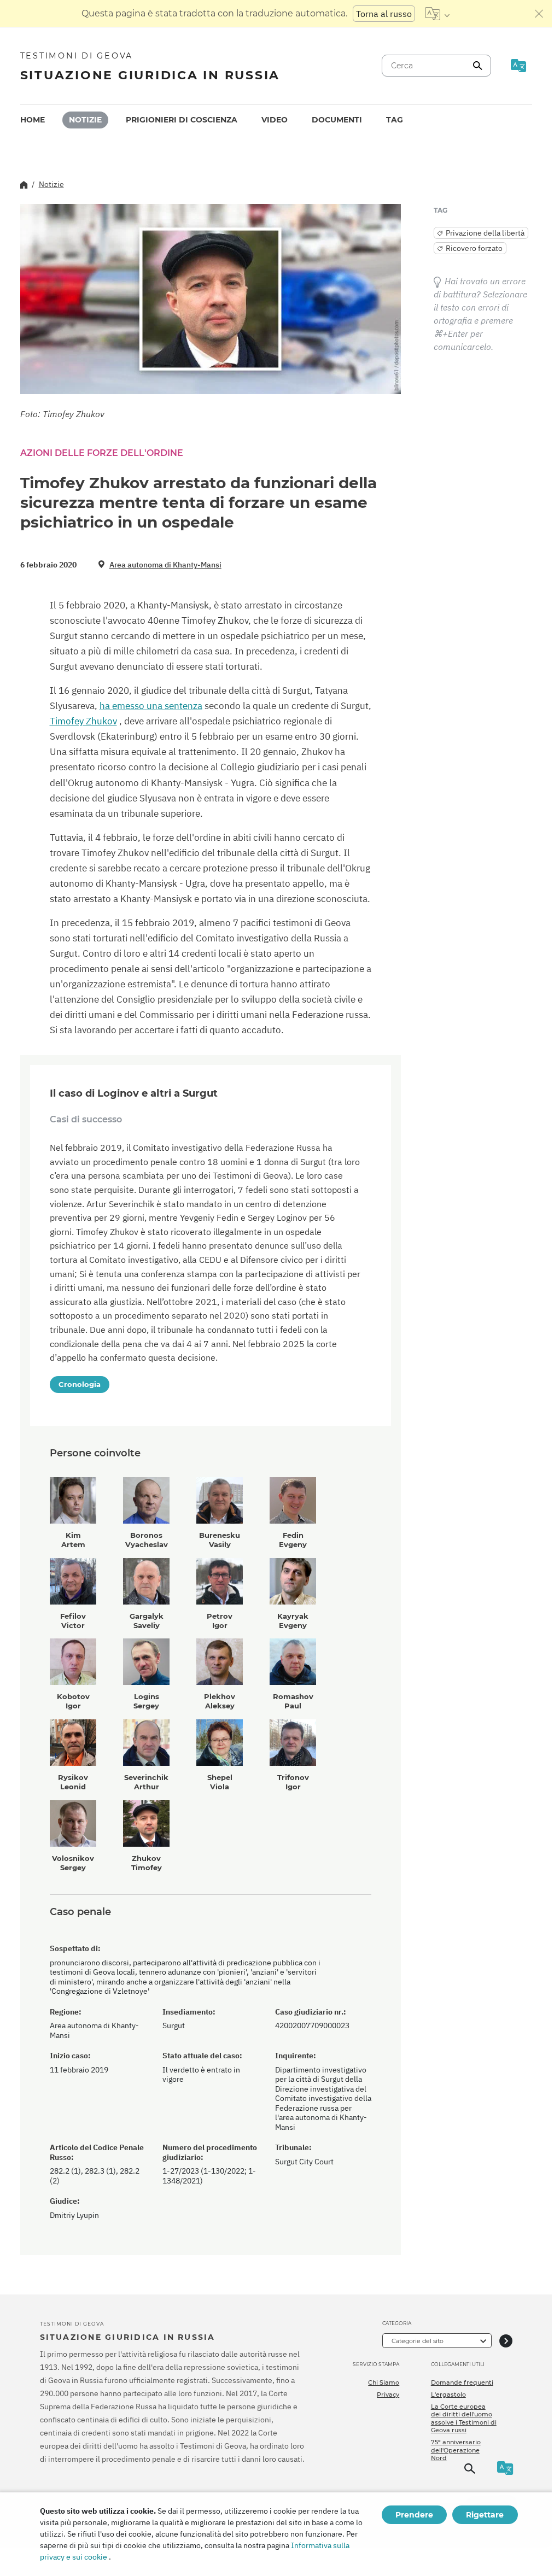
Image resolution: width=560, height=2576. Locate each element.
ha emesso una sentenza (151, 706)
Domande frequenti (462, 2382)
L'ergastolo (448, 2394)
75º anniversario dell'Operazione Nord (456, 2450)
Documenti (337, 120)
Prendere (414, 2515)
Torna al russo (384, 14)
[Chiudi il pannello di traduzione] (539, 14)
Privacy (388, 2394)
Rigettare (485, 2515)
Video (275, 120)
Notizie (85, 120)
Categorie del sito (418, 2341)
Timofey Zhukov (83, 721)
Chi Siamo (384, 2382)
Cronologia (80, 1384)
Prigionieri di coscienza (182, 120)
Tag (395, 120)
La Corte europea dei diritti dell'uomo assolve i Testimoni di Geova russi (464, 2418)
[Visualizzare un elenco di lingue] (437, 14)
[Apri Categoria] (506, 2341)
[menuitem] (33, 120)
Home (33, 120)
